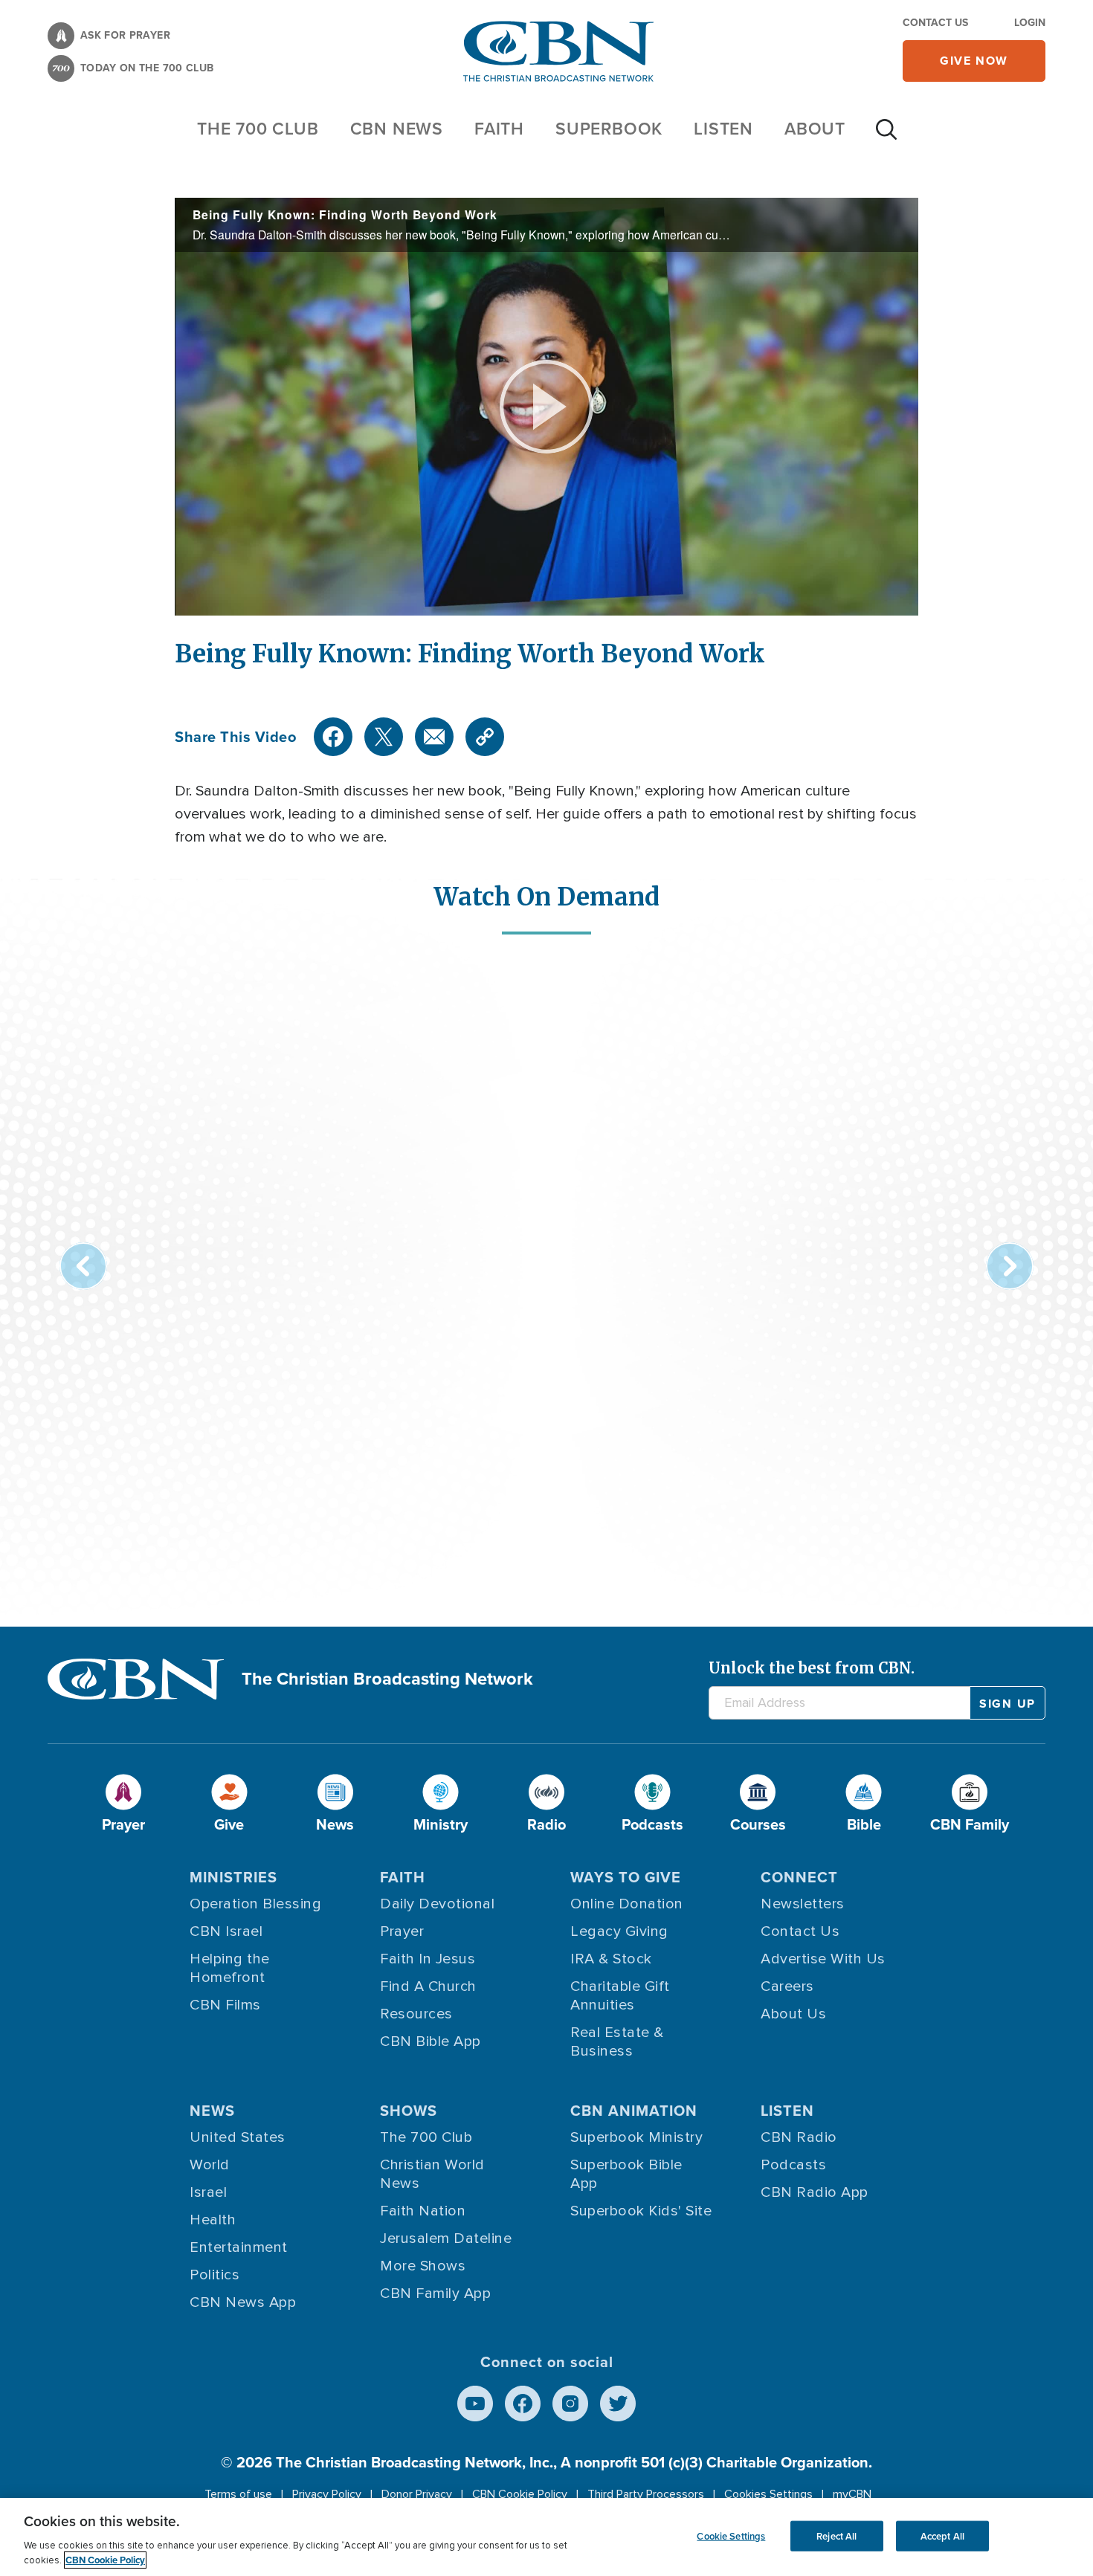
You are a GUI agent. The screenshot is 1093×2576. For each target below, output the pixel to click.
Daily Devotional (437, 1904)
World (210, 2165)
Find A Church (428, 1986)
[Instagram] (570, 2404)
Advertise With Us (823, 1959)
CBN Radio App (815, 2192)
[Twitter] (384, 737)
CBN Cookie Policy (520, 2494)
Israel (208, 2192)
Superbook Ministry (636, 2137)
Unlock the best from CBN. (812, 1668)
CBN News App (243, 2302)
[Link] (485, 737)
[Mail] (434, 737)
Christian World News (432, 2174)
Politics (215, 2275)
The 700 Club (258, 129)
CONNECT (799, 1877)
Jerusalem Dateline (446, 2238)
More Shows (423, 2266)
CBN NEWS (397, 129)
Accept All (942, 2535)
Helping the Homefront (230, 1968)
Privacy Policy (327, 2494)
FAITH (499, 129)
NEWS (212, 2111)
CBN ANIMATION (634, 2111)
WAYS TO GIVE (626, 1877)
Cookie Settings (731, 2535)
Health (213, 2220)
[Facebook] (333, 737)
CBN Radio (799, 2137)
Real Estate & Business (617, 2042)
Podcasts (793, 2165)
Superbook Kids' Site (641, 2211)
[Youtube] (475, 2404)
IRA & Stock (611, 1959)
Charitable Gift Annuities (620, 1996)
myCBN (852, 2494)
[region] (546, 2537)
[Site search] (886, 137)
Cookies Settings (768, 2494)
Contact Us (935, 23)
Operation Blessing (255, 1904)
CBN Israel (226, 1931)
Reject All (836, 2535)
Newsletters (803, 1904)
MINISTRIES (233, 1877)
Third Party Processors (646, 2494)
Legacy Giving (619, 1931)
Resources (416, 2014)
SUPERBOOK (609, 129)
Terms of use (238, 2494)
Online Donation (627, 1904)
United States (238, 2137)
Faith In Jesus (428, 1959)
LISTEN (723, 129)
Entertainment (239, 2247)
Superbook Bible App (626, 2174)
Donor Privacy (417, 2494)
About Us (793, 2014)
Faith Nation (423, 2211)
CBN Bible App (431, 2041)
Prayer (402, 1931)
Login (1030, 23)
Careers (787, 1986)
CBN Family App (435, 2293)
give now (974, 61)
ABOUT (815, 129)
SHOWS (409, 2111)
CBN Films (225, 2005)
